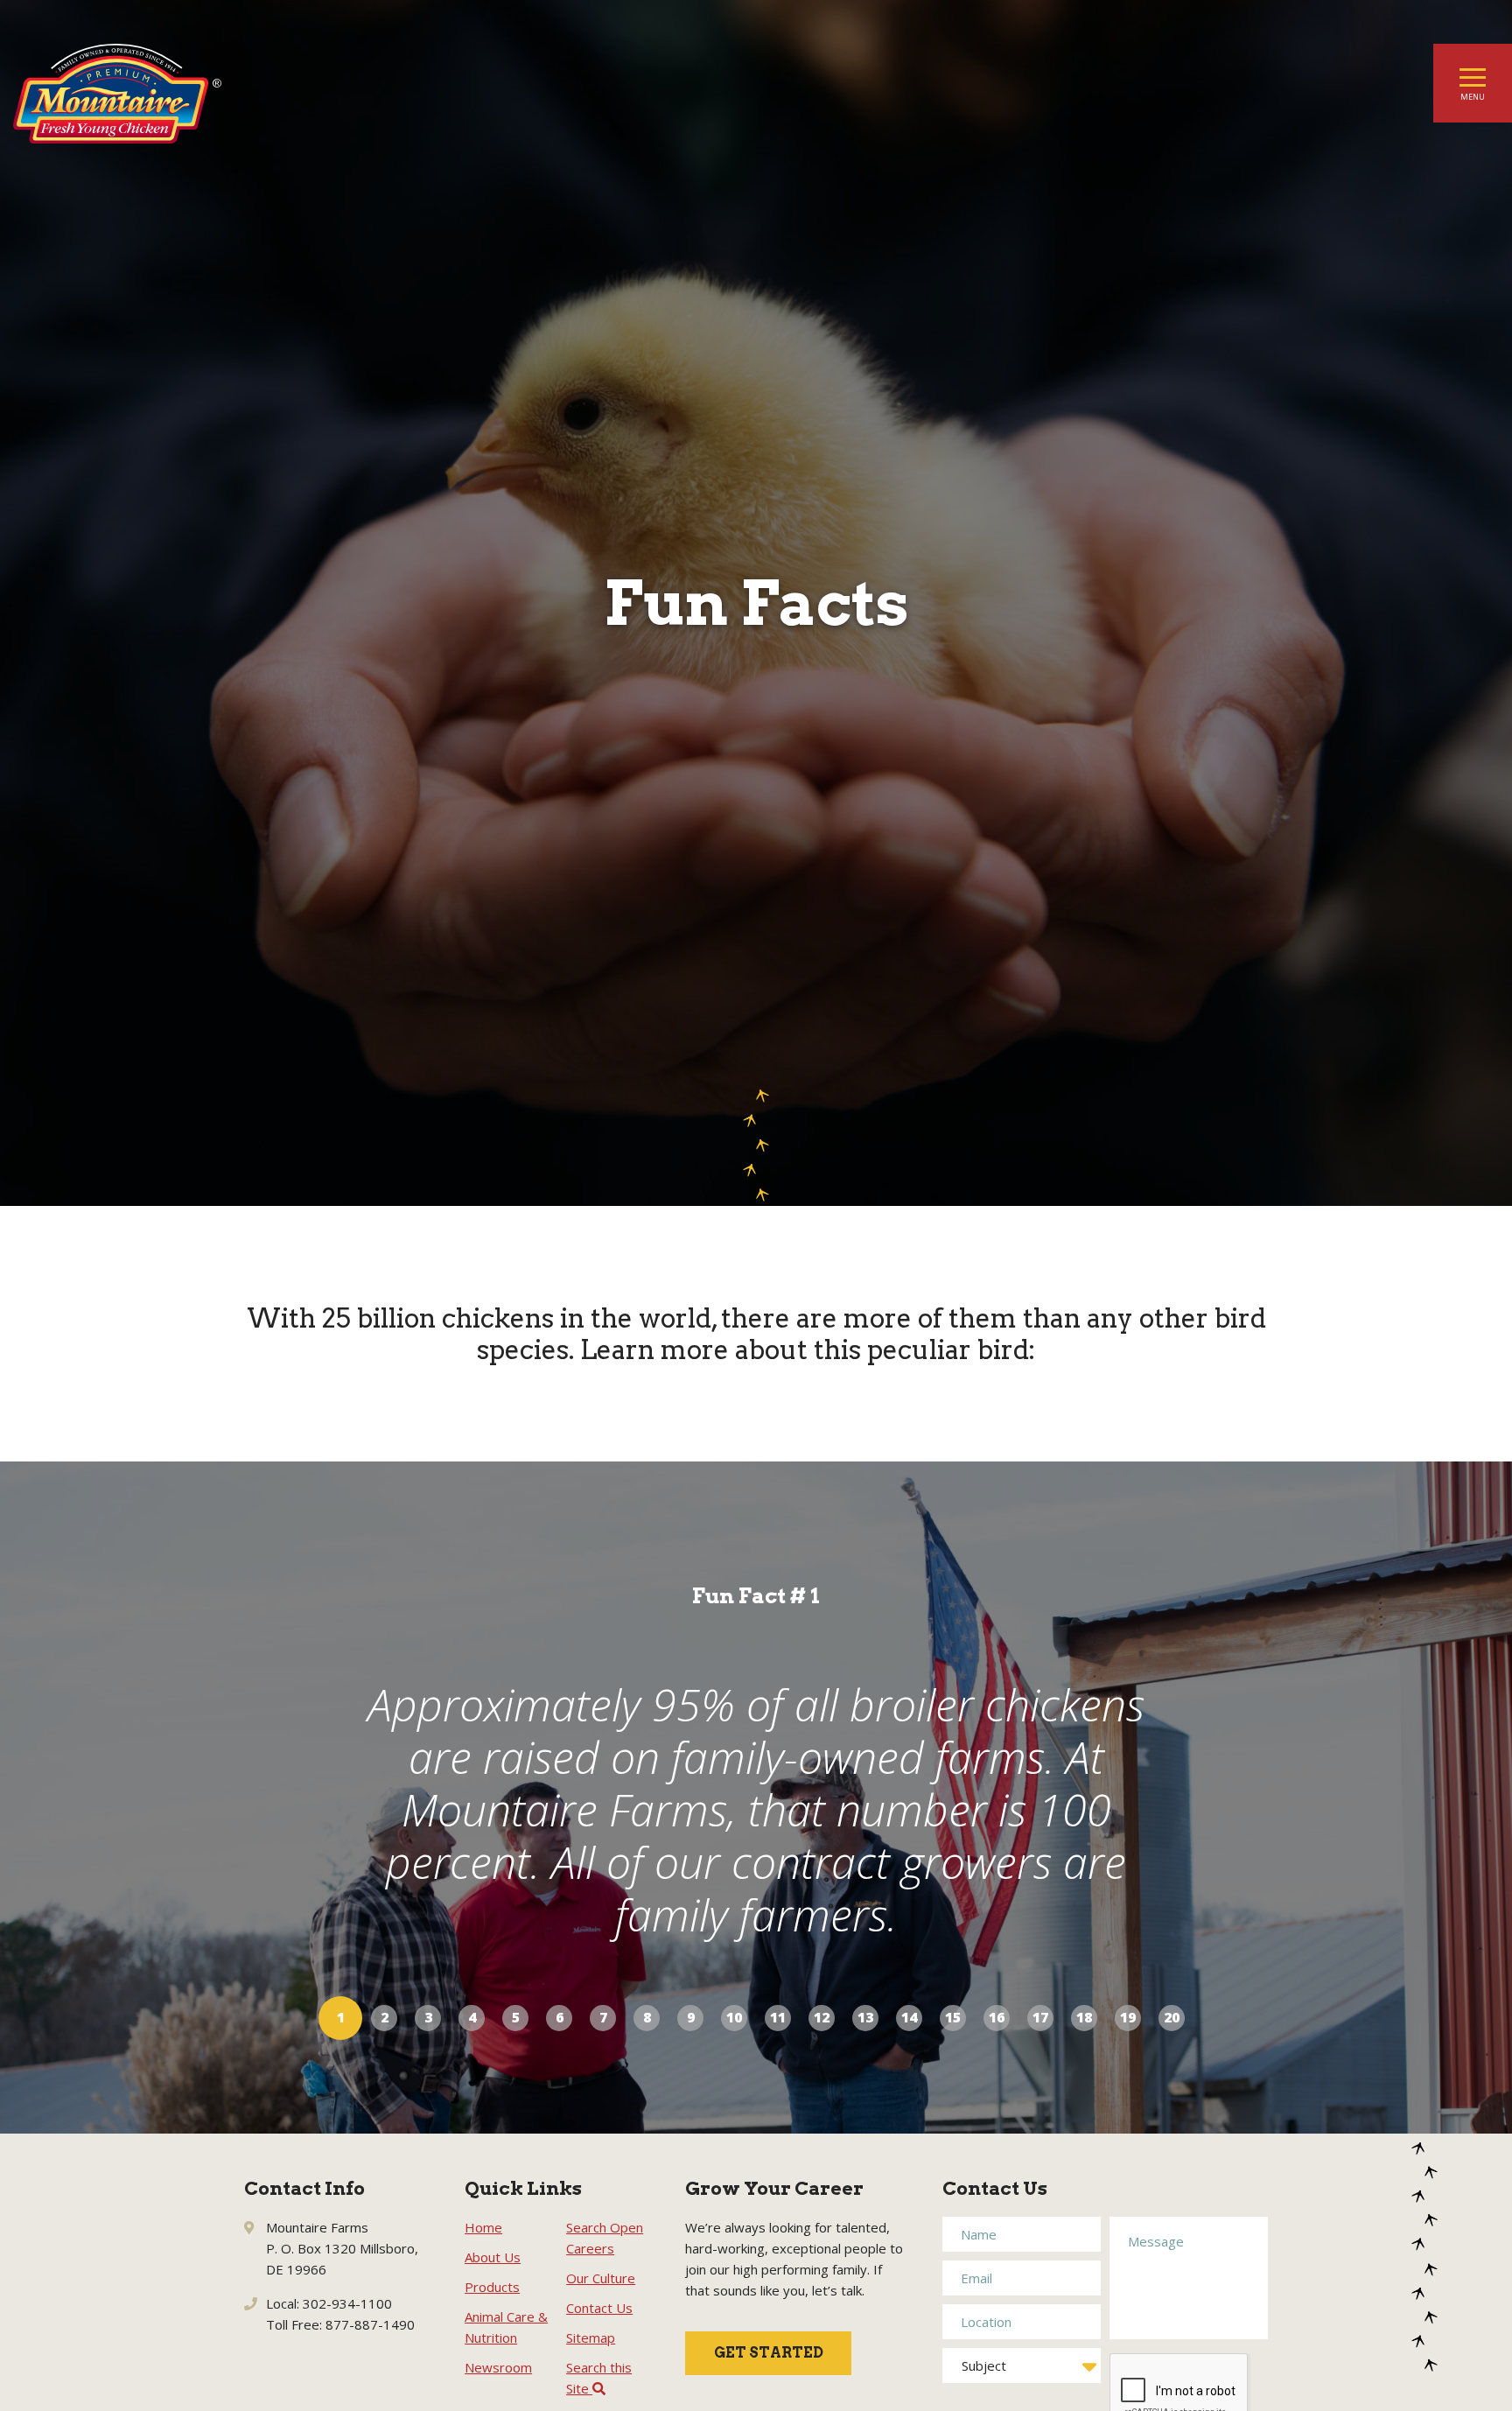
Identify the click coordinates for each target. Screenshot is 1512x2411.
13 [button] (865, 2017)
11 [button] (778, 2017)
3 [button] (428, 2017)
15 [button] (953, 2017)
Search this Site (599, 2378)
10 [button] (734, 2017)
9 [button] (691, 2017)
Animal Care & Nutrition (506, 2327)
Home (483, 2227)
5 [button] (516, 2017)
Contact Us (599, 2308)
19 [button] (1128, 2017)
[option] (756, 1798)
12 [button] (822, 2017)
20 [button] (1172, 2017)
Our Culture (601, 2278)
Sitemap (591, 2337)
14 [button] (909, 2017)
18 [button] (1084, 2017)
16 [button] (997, 2017)
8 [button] (647, 2017)
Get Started (769, 2353)
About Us (493, 2257)
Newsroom (498, 2367)
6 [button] (560, 2017)
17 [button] (1040, 2017)
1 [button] (341, 2017)
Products (492, 2287)
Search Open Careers (605, 2238)
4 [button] (472, 2017)
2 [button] (385, 2017)
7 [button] (603, 2017)
